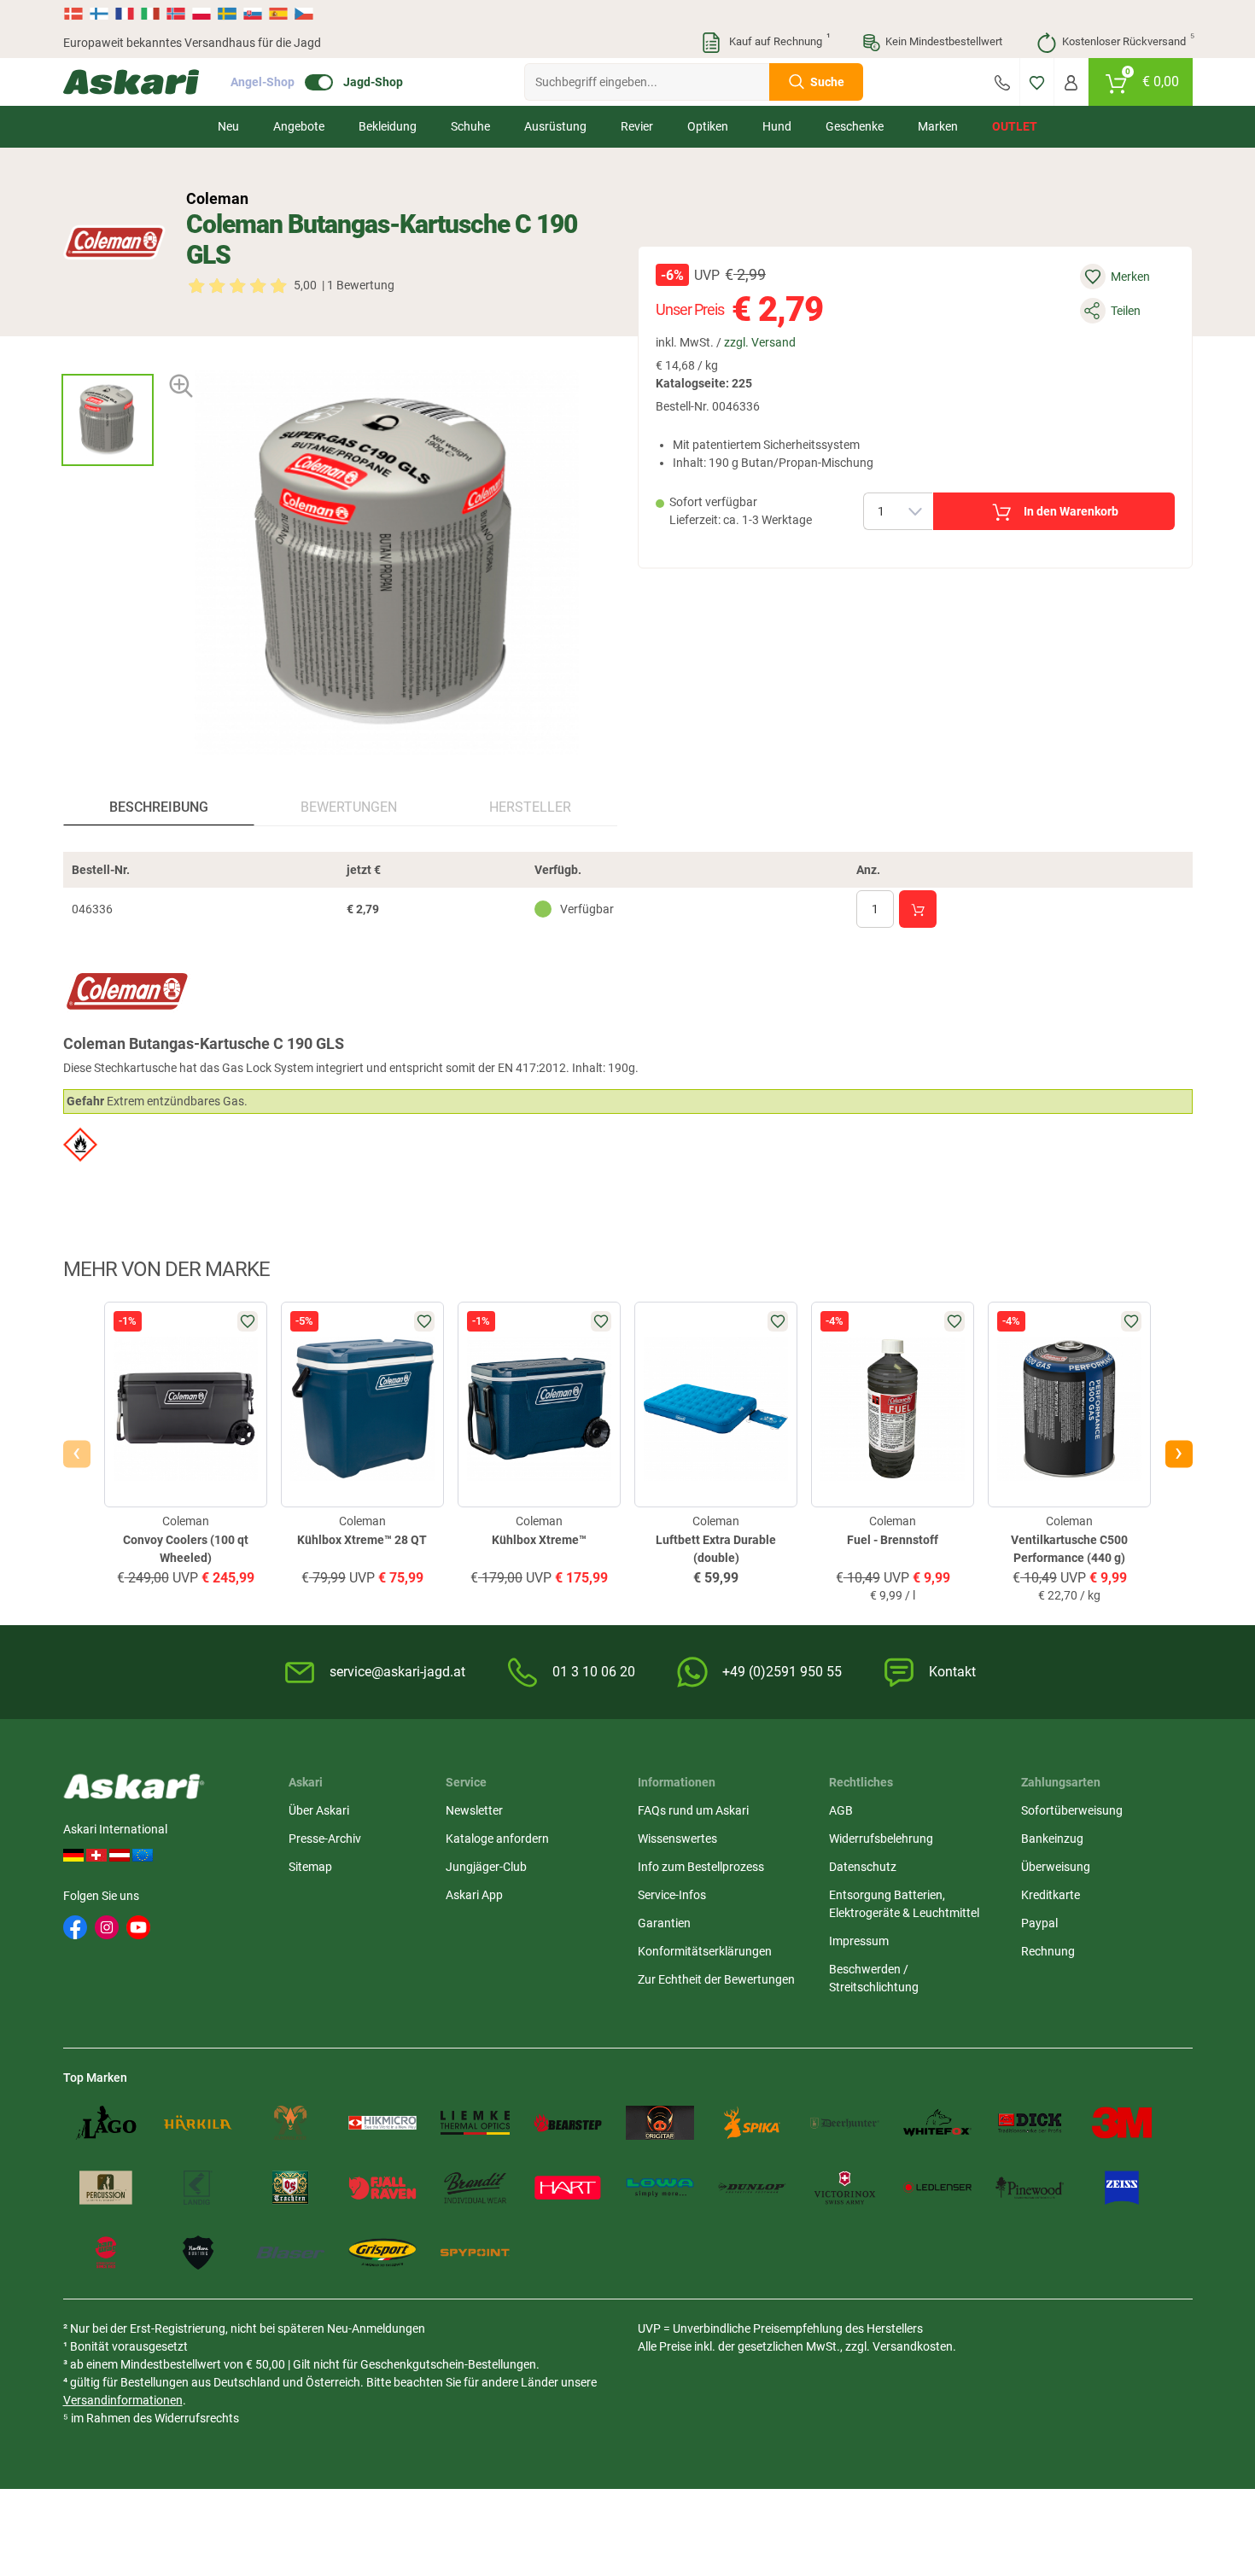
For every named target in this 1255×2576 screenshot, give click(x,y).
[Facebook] (75, 1927)
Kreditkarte (1051, 1895)
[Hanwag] (106, 2253)
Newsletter (474, 1810)
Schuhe (470, 126)
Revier (637, 126)
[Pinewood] (1030, 2188)
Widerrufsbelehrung (881, 1839)
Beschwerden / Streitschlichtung (874, 1978)
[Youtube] (138, 1927)
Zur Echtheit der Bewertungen (716, 1979)
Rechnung (1048, 1951)
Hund (777, 126)
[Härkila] (198, 2123)
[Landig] (198, 2188)
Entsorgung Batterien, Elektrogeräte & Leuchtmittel (904, 1904)
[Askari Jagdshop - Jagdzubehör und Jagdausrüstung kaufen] (131, 82)
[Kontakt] (1002, 82)
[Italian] (150, 14)
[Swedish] (227, 14)
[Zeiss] (1122, 2188)
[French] (125, 14)
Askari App (474, 1895)
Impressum (859, 1941)
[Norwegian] (176, 14)
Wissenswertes (677, 1839)
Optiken (708, 126)
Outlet (1015, 126)
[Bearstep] (568, 2123)
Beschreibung (159, 807)
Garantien (664, 1923)
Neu (228, 126)
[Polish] (201, 14)
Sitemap (310, 1867)
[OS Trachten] (290, 2188)
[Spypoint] (475, 2253)
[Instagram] (107, 1927)
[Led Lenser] (937, 2188)
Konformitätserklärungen (705, 1951)
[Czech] (303, 14)
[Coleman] (114, 242)
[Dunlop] (752, 2188)
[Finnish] (99, 14)
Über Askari (319, 1810)
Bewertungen (349, 807)
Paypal (1039, 1923)
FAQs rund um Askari (693, 1810)
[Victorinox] (844, 2188)
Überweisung (1056, 1867)
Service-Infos (672, 1895)
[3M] (1122, 2123)
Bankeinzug (1052, 1839)
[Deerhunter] (844, 2123)
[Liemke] (475, 2123)
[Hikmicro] (382, 2123)
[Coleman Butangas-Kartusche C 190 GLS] (108, 420)
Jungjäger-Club (486, 1867)
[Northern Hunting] (198, 2253)
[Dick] (1030, 2123)
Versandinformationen (123, 2400)
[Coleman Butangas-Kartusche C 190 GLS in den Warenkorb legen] (918, 909)
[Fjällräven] (382, 2188)
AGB (841, 1810)
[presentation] (107, 359)
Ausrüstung (555, 126)
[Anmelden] (1071, 82)
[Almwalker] (290, 2123)
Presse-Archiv (325, 1839)
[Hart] (568, 2188)
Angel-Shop (263, 82)
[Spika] (752, 2123)
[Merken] (1037, 82)
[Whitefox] (937, 2123)
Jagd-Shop (373, 82)
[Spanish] (278, 14)
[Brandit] (475, 2188)
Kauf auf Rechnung (778, 40)
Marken (938, 126)
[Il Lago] (106, 2123)
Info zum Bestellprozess (701, 1867)
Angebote (299, 126)
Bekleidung (388, 126)
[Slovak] (253, 14)
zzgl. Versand (760, 342)
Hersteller (530, 807)
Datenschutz (863, 1867)
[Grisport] (382, 2253)
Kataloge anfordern (497, 1839)
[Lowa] (660, 2188)
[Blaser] (290, 2253)
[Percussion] (106, 2188)
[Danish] (75, 14)
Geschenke (855, 126)
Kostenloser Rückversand (1127, 40)
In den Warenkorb (1071, 511)
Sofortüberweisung (1072, 1810)
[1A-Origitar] (660, 2123)
